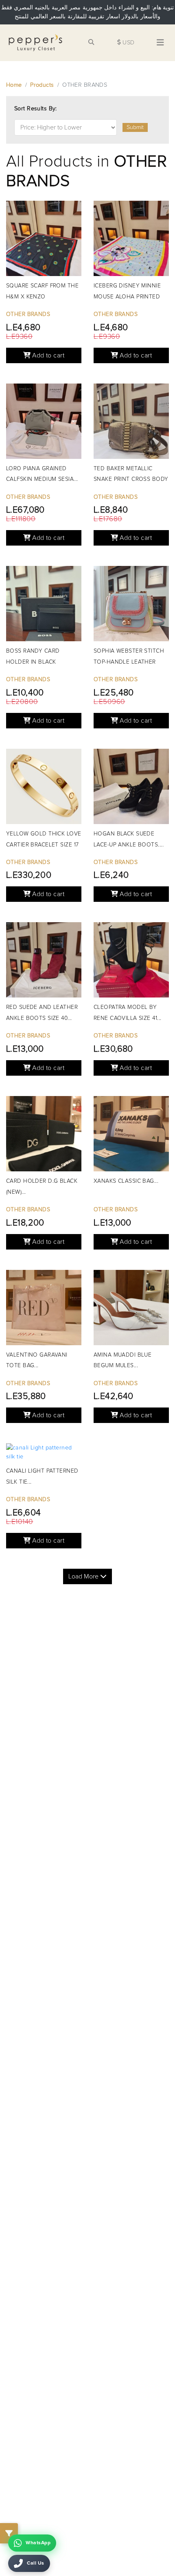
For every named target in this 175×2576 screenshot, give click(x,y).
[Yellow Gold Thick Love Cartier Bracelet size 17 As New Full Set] (44, 788)
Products (42, 85)
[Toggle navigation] (160, 43)
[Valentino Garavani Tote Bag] (44, 1310)
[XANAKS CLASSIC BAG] (131, 1136)
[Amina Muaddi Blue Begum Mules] (131, 1310)
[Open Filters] (9, 2533)
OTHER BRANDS (28, 314)
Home (14, 85)
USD (128, 43)
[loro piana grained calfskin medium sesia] (44, 423)
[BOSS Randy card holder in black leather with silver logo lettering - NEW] (44, 606)
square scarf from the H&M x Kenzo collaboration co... (42, 297)
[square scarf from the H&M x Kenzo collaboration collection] (44, 240)
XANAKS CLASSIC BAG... (126, 1181)
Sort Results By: (36, 109)
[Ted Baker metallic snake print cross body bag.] (131, 423)
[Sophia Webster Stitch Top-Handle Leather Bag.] (131, 606)
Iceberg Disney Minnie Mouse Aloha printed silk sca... (127, 297)
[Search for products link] (91, 43)
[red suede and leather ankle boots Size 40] (44, 962)
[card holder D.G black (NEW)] (44, 1136)
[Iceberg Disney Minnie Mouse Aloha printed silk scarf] (131, 240)
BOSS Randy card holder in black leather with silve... (37, 662)
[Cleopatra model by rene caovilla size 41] (131, 962)
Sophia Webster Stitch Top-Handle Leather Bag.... (129, 662)
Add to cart (47, 355)
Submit (135, 127)
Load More (84, 1576)
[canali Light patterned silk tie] (44, 1454)
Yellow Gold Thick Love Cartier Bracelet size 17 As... (44, 845)
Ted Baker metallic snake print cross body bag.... (131, 480)
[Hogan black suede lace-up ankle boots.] (131, 788)
